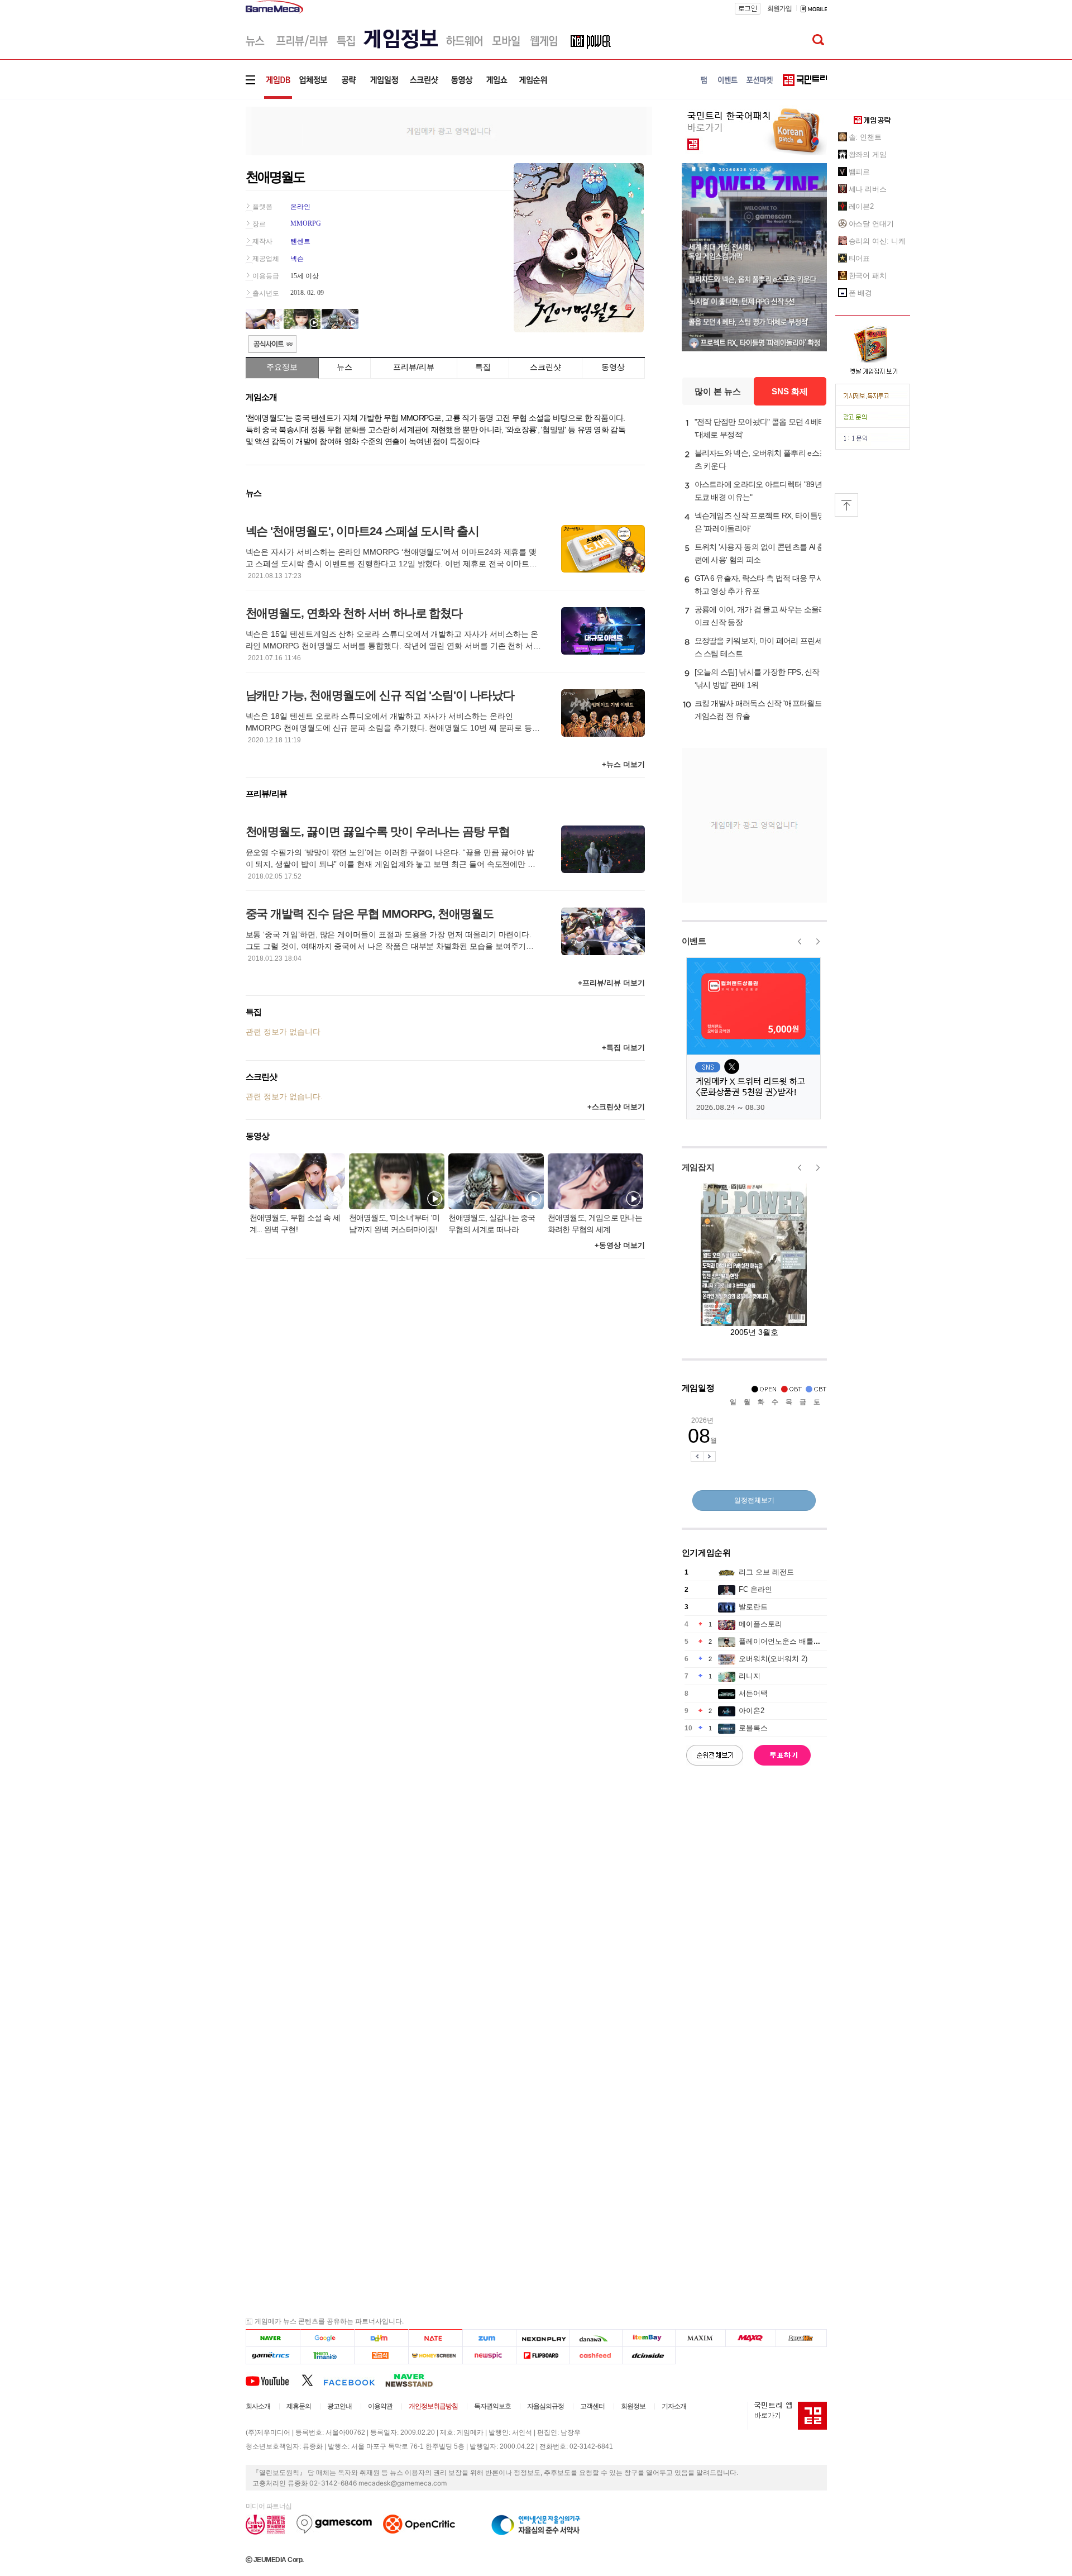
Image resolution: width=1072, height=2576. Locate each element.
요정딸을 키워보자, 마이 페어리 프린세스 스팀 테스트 (758, 647)
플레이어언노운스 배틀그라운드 (791, 1641)
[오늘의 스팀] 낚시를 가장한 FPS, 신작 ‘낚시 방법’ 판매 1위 (757, 678)
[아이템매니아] (327, 2356)
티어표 (860, 258)
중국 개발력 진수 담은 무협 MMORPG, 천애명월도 (370, 913)
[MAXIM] (701, 2338)
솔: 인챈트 (865, 137)
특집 (483, 367)
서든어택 (753, 1693)
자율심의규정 (545, 2406)
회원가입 (779, 8)
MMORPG (306, 223)
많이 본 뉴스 (718, 391)
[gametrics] (273, 2356)
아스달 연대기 (871, 224)
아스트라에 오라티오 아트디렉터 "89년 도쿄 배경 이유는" (758, 491)
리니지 (750, 1676)
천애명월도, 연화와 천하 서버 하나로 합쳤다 (354, 613)
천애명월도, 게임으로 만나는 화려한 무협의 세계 (595, 1223)
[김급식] (381, 2356)
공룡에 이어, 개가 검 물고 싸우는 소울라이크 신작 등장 (760, 616)
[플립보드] (542, 2356)
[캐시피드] (595, 2356)
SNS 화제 (790, 391)
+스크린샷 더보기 (616, 1107)
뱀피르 (860, 172)
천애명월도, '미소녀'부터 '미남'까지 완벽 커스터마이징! (394, 1223)
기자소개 (674, 2406)
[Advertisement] (199, 173)
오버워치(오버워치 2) (773, 1659)
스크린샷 (545, 367)
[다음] (381, 2338)
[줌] (489, 2338)
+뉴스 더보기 (623, 764)
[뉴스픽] (489, 2356)
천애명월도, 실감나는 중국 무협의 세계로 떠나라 (492, 1223)
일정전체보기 (754, 1500)
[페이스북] (354, 2380)
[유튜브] (274, 2380)
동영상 (613, 367)
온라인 (300, 207)
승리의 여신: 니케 (877, 241)
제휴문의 (299, 2406)
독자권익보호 (492, 2406)
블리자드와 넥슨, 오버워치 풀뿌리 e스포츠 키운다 (761, 459)
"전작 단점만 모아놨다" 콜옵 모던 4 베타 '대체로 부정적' (760, 428)
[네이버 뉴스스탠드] (415, 2380)
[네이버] (273, 2338)
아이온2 (752, 1711)
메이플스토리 (760, 1624)
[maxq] (751, 2338)
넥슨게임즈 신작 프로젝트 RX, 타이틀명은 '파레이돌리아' (760, 522)
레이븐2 (862, 206)
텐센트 (300, 241)
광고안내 (339, 2406)
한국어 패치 (868, 276)
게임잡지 (698, 1167)
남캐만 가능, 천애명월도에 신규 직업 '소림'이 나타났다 (380, 695)
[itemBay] (649, 2338)
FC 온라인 (755, 1589)
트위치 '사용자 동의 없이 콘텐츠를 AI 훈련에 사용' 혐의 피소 (760, 553)
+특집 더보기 (623, 1048)
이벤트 (694, 941)
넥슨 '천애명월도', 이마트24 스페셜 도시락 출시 (363, 531)
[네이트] (436, 2338)
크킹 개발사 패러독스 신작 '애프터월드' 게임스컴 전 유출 (759, 710)
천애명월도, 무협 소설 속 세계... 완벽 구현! (295, 1223)
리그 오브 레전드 (766, 1572)
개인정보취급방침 (433, 2406)
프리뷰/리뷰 (414, 367)
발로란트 (753, 1607)
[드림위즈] (801, 2338)
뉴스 (344, 367)
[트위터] (312, 2380)
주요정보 (282, 367)
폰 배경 (861, 293)
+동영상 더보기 (620, 1245)
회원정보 (633, 2406)
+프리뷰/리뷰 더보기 (611, 983)
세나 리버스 (868, 189)
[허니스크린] (436, 2356)
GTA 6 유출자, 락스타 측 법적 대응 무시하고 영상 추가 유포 (759, 585)
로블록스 (753, 1728)
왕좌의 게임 (868, 154)
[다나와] (595, 2338)
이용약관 (380, 2406)
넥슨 (297, 259)
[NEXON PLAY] (542, 2338)
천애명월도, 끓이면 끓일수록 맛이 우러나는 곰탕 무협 (378, 831)
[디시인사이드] (649, 2356)
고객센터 (592, 2406)
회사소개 (258, 2406)
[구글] (327, 2338)
